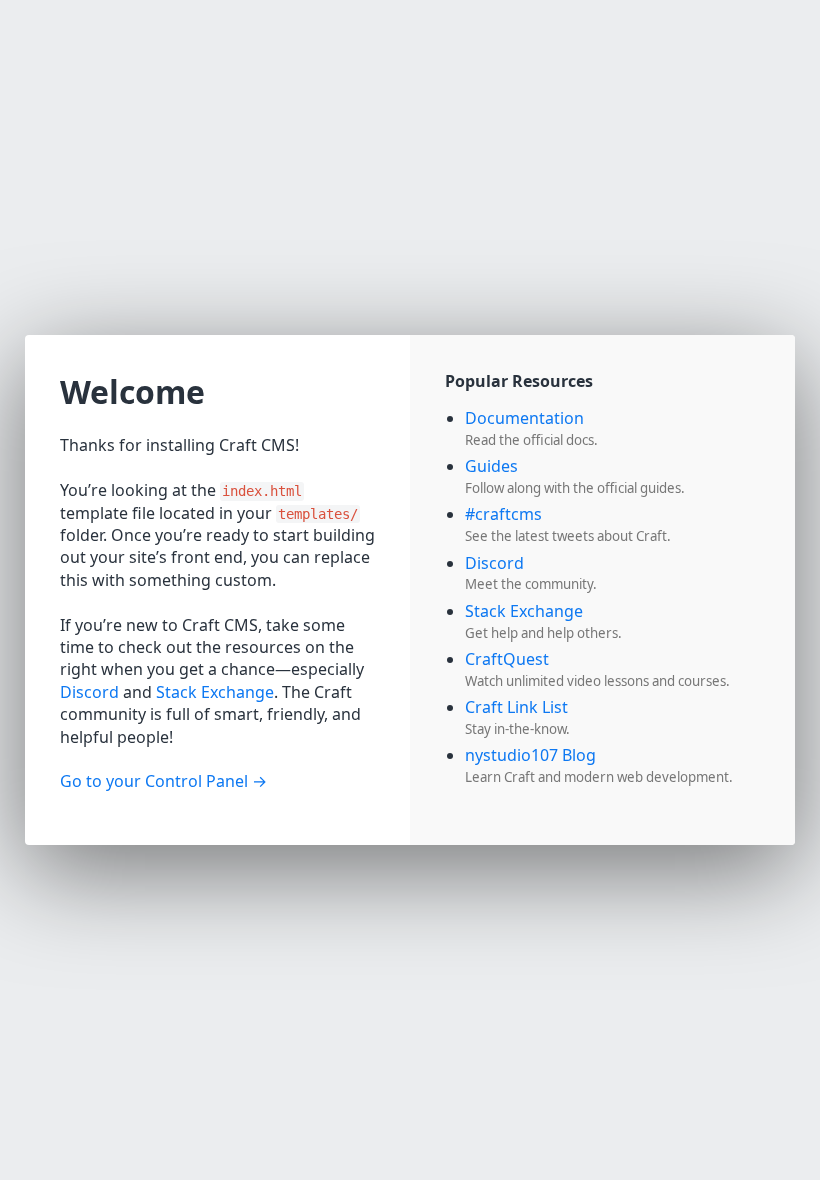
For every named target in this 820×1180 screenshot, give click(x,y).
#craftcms (503, 514)
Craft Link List (516, 707)
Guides (491, 466)
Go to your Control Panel (154, 781)
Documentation (524, 418)
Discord (89, 692)
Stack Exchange (215, 692)
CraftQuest (507, 659)
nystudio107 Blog (530, 755)
